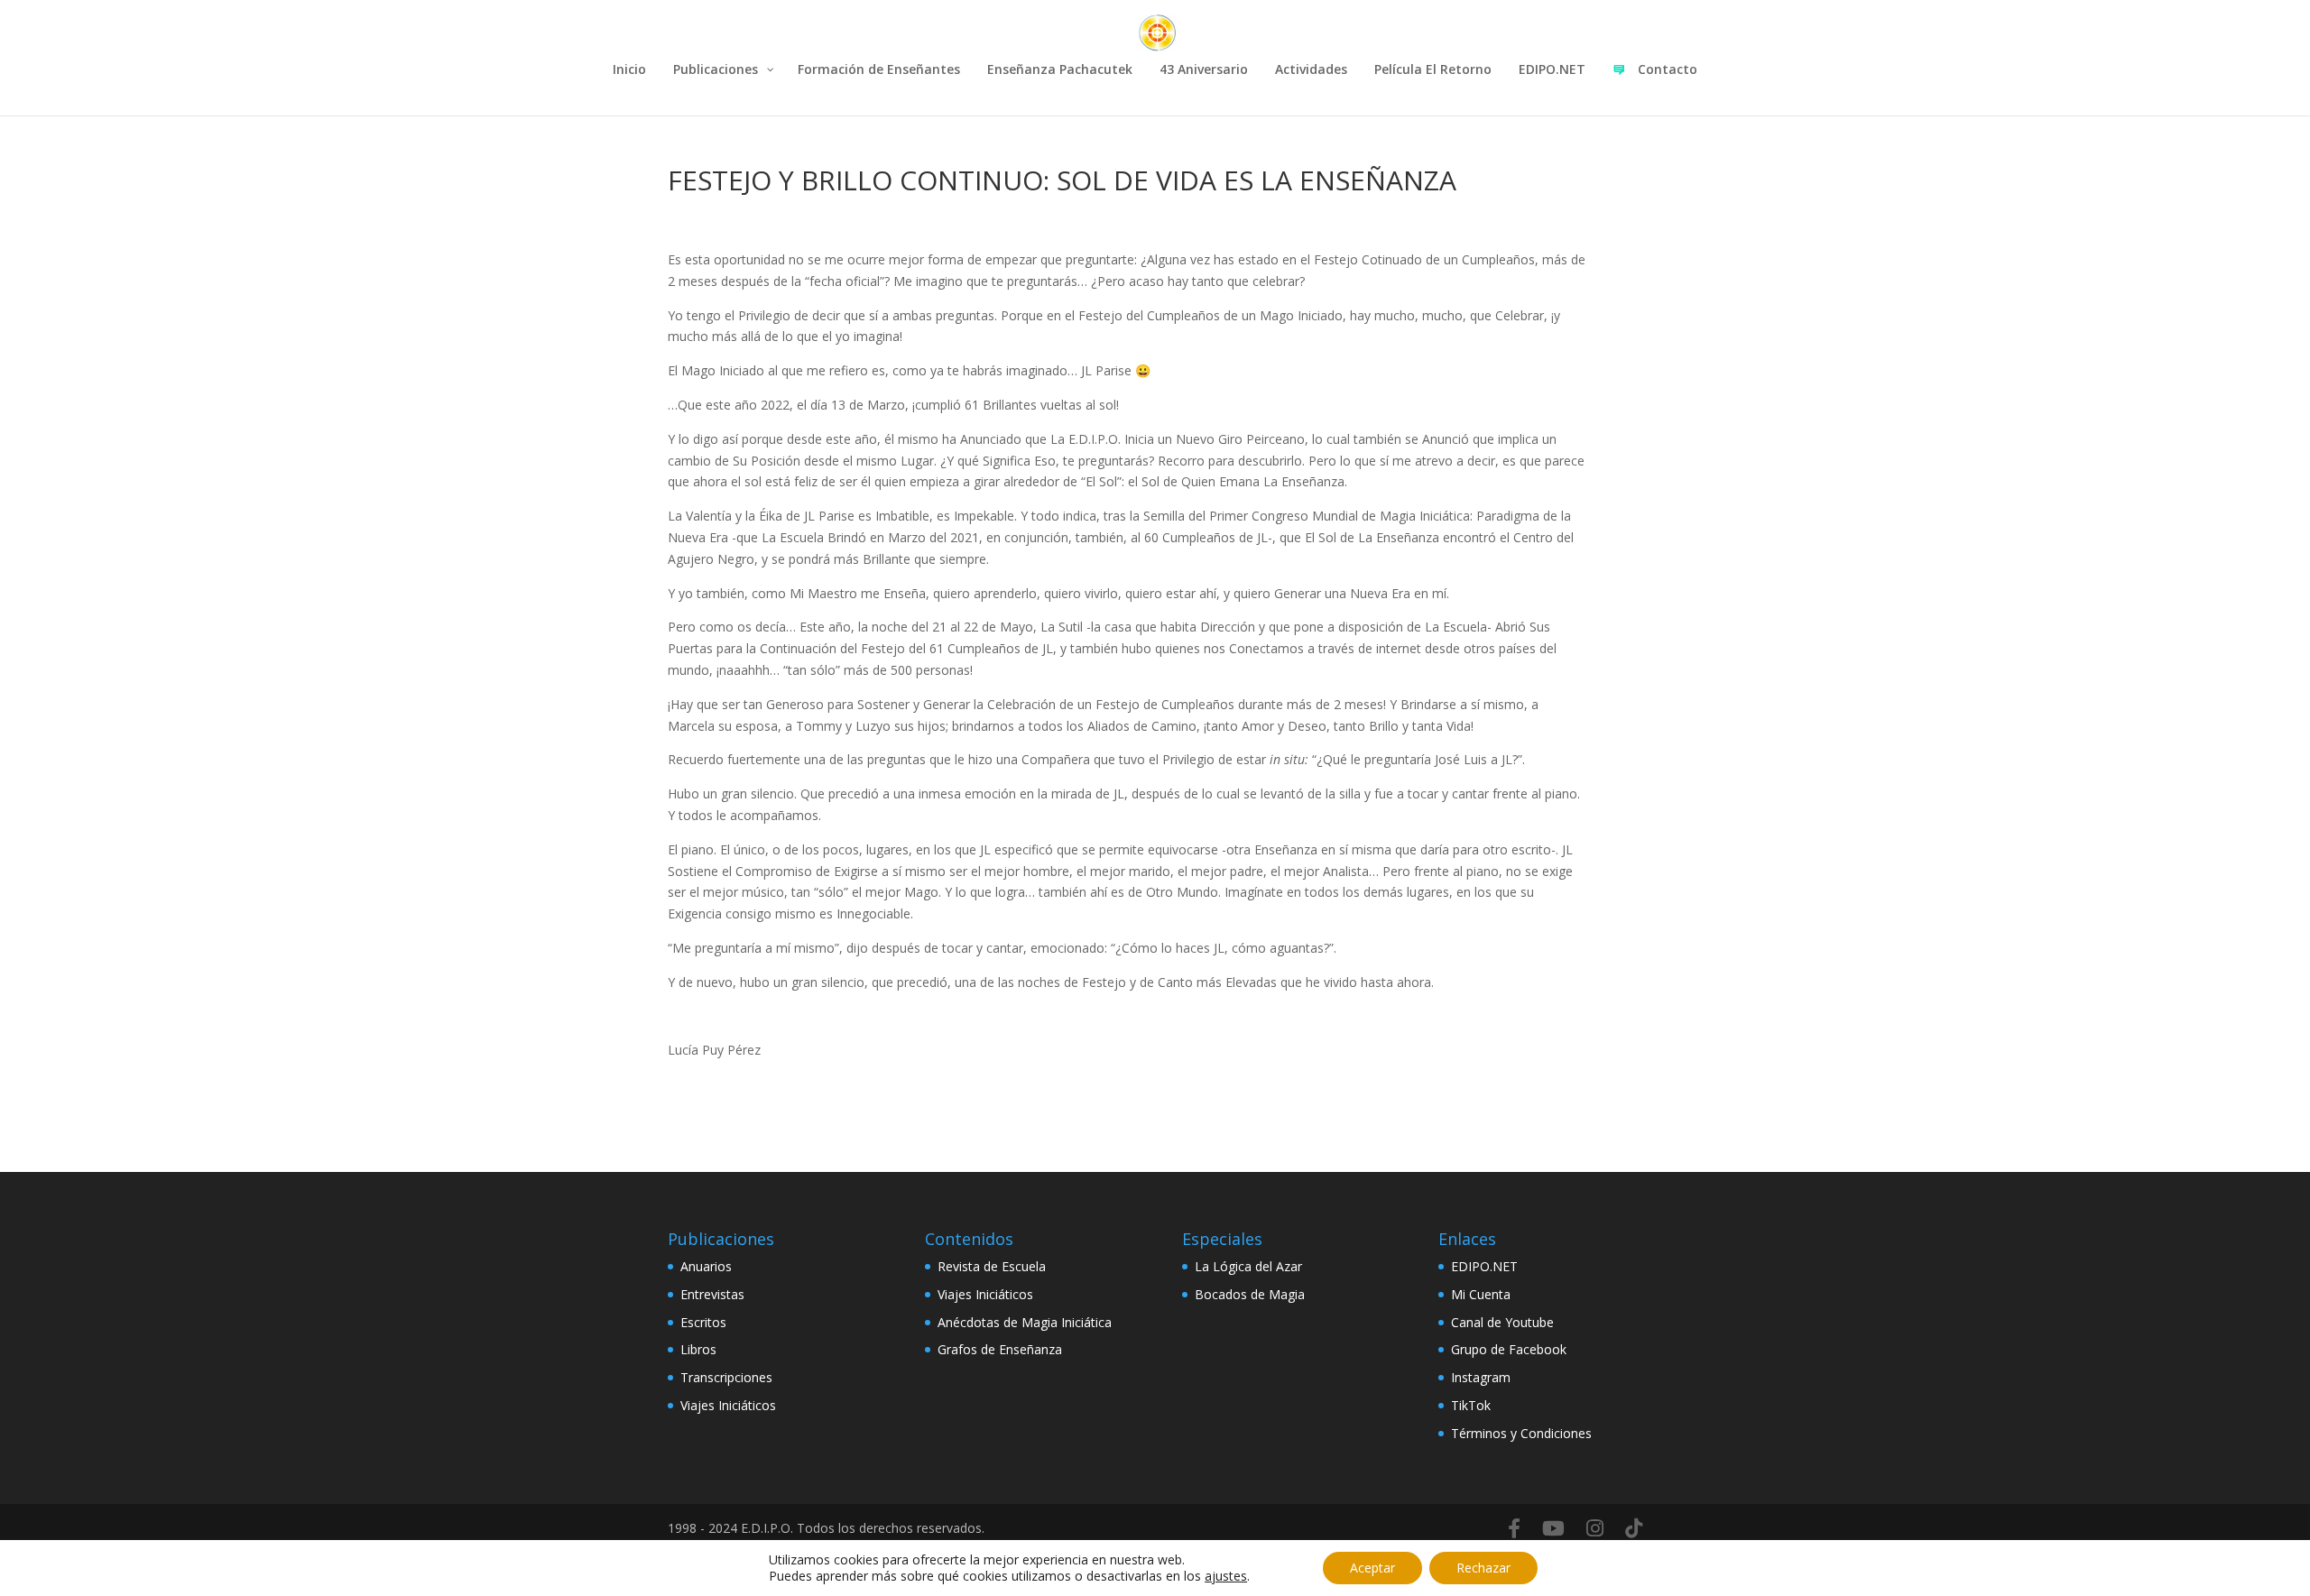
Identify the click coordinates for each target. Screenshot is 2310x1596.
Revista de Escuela (992, 1266)
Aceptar (1372, 1568)
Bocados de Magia (1250, 1294)
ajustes (1226, 1576)
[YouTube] (1553, 1528)
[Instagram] (1595, 1528)
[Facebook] (1514, 1528)
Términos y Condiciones (1521, 1433)
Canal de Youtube (1502, 1322)
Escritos (703, 1322)
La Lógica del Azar (1248, 1266)
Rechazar (1483, 1568)
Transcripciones (726, 1377)
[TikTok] (1634, 1528)
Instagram (1481, 1377)
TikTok (1471, 1405)
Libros (698, 1349)
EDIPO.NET (1484, 1266)
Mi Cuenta (1481, 1294)
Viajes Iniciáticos (728, 1405)
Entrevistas (712, 1294)
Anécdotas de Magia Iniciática (1025, 1322)
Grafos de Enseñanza (1000, 1349)
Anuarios (706, 1266)
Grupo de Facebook (1509, 1349)
